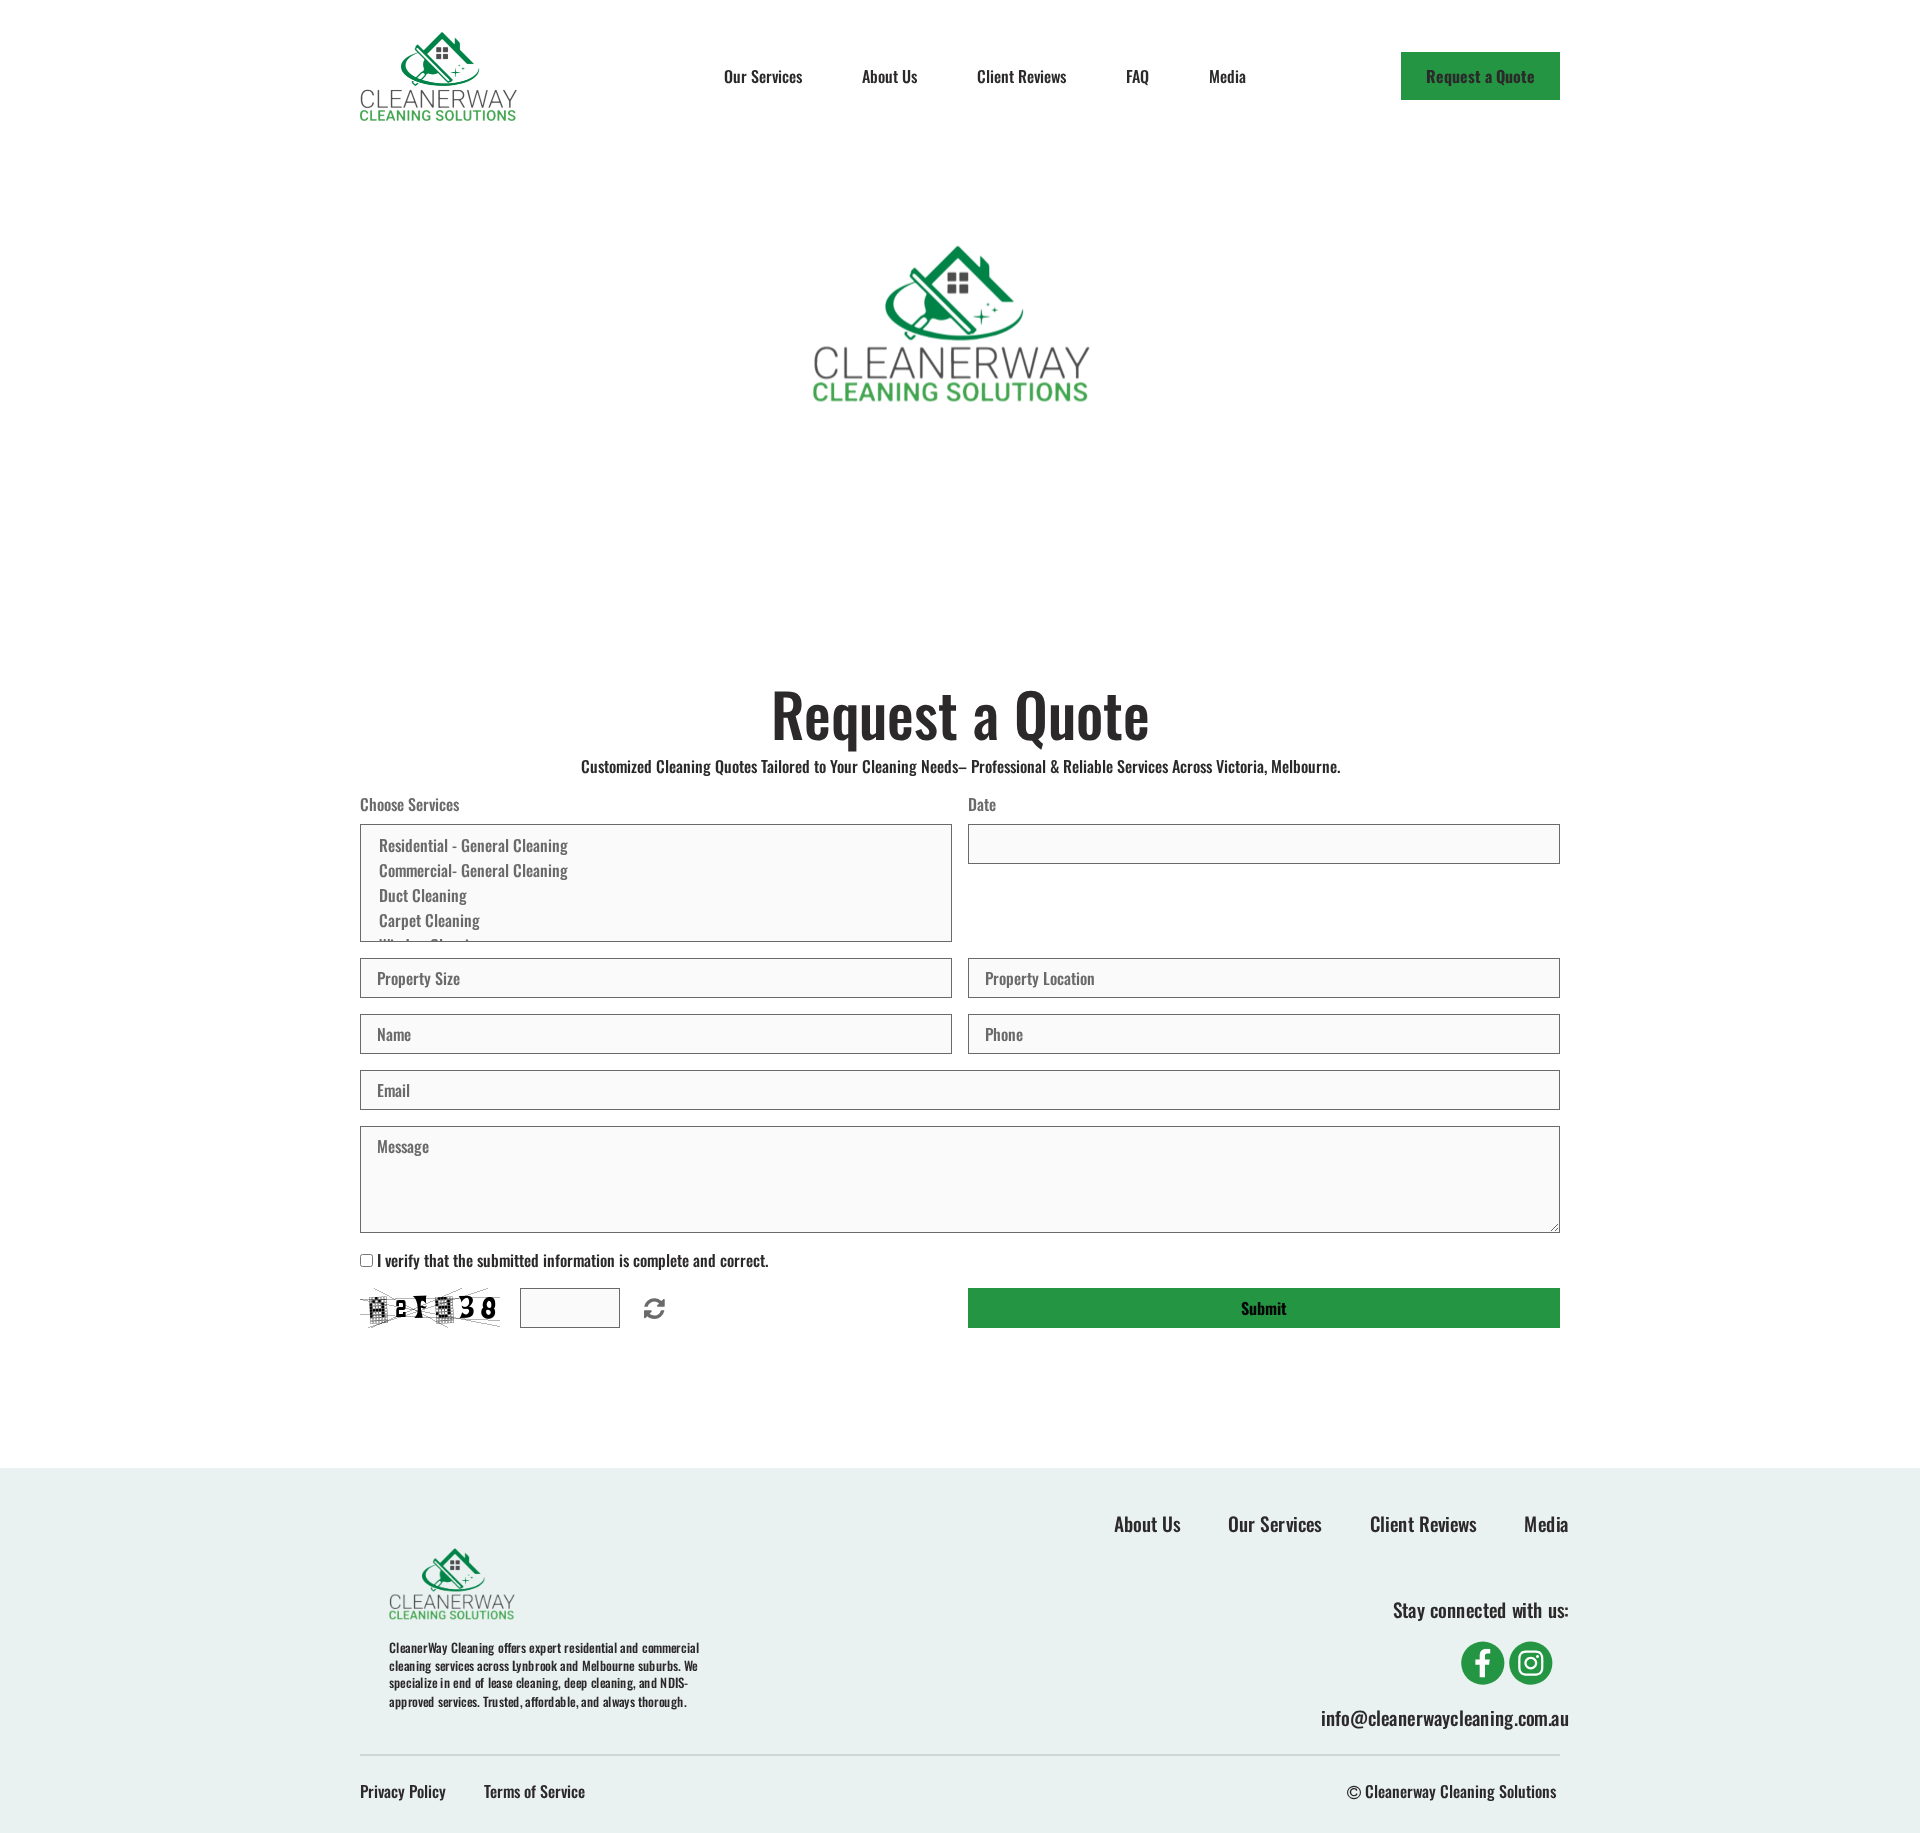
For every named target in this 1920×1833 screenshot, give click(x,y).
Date (982, 804)
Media (1227, 76)
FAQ (1137, 76)
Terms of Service (534, 1791)
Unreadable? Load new (654, 1308)
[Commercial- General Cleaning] (656, 870)
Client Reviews (1021, 76)
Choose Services (409, 804)
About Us (889, 76)
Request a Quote (1480, 76)
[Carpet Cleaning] (656, 920)
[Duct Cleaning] (656, 895)
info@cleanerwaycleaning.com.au (1445, 1717)
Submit (1264, 1308)
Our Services (763, 76)
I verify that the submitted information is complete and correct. (572, 1260)
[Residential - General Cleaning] (656, 845)
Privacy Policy (403, 1791)
